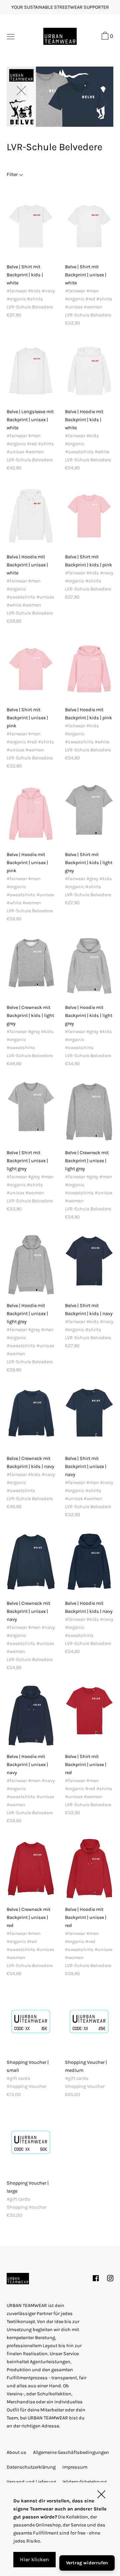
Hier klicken (34, 2559)
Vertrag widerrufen (87, 2563)
